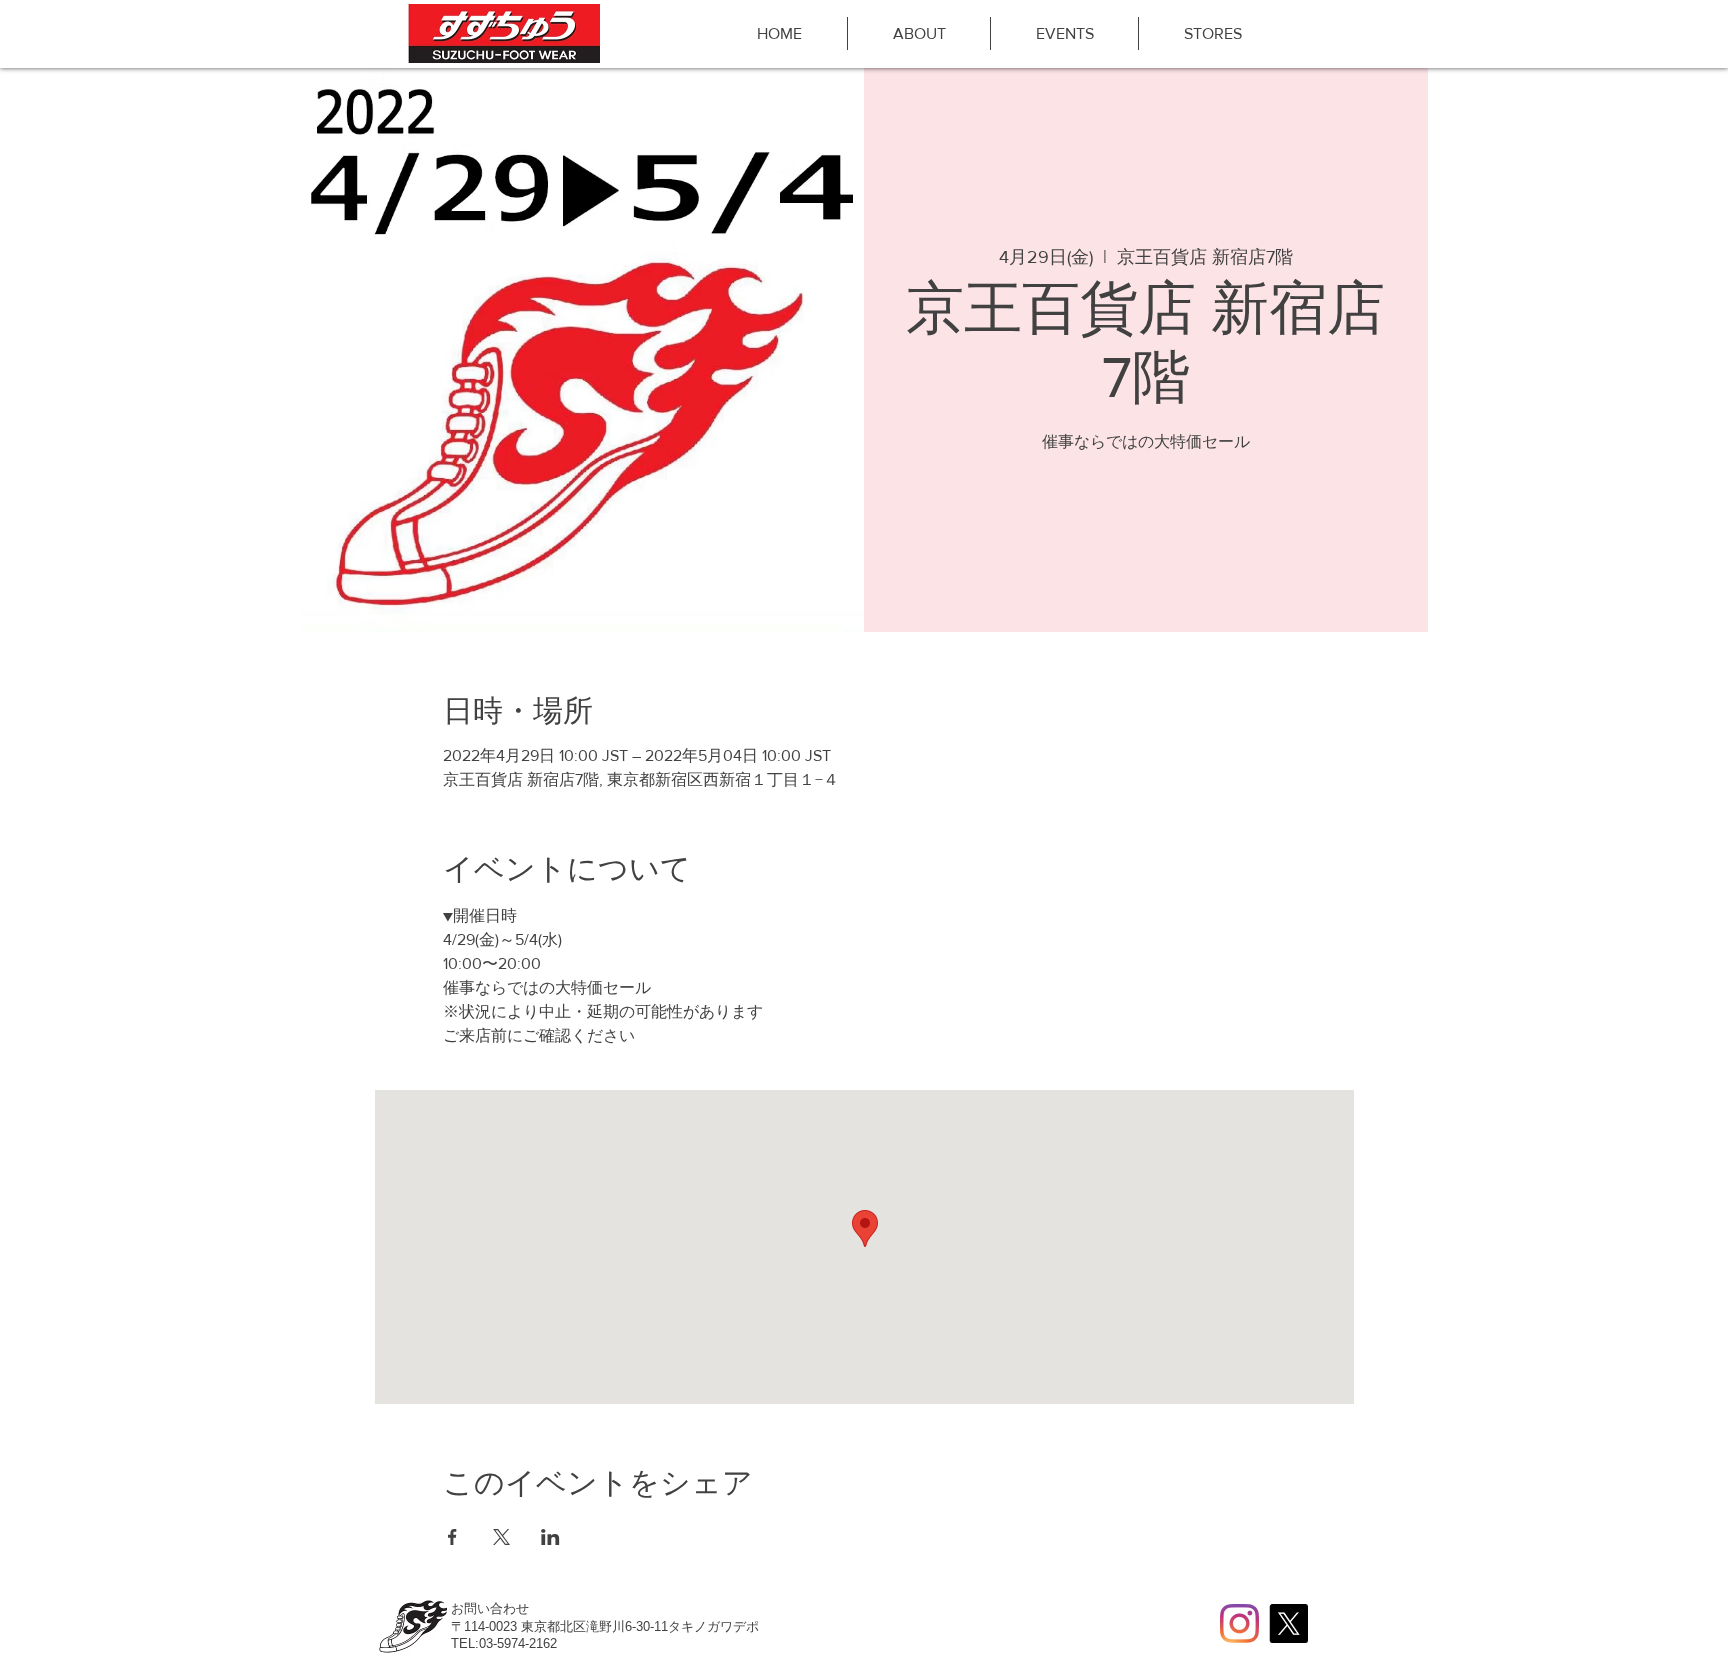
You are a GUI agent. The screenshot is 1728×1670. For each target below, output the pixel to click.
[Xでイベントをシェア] (501, 1537)
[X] (1288, 1623)
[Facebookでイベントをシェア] (452, 1537)
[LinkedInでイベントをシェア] (550, 1537)
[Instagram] (1239, 1623)
